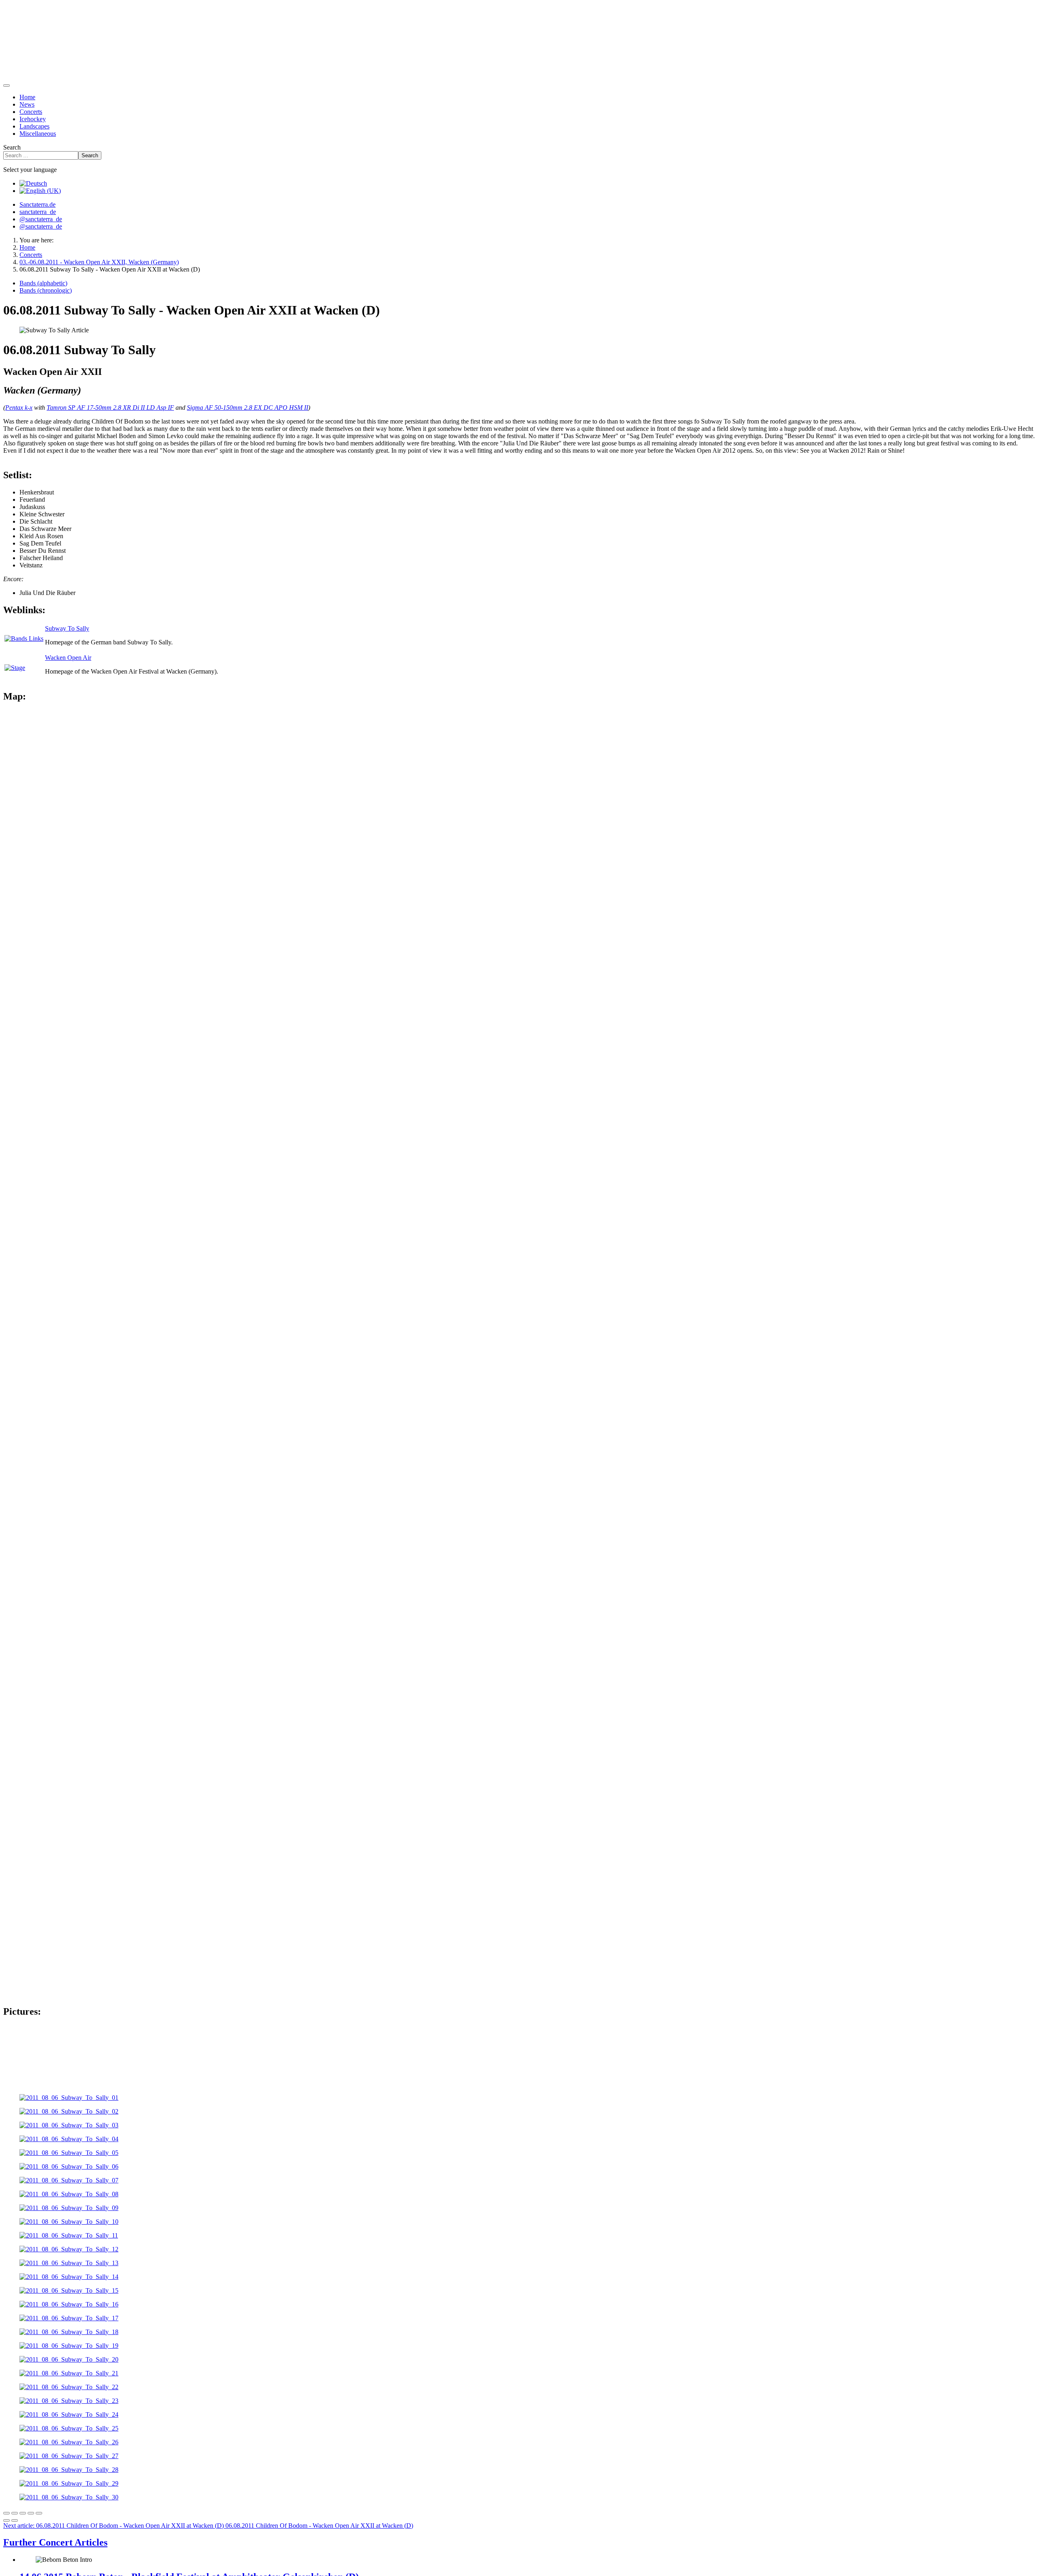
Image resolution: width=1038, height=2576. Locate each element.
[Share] (15, 2513)
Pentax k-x (19, 408)
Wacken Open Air (68, 658)
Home (27, 97)
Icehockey (33, 119)
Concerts (31, 112)
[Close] (6, 2513)
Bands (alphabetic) (43, 283)
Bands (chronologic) (46, 290)
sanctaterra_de (38, 212)
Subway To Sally (67, 628)
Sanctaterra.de (38, 204)
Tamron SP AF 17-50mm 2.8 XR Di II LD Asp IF (110, 408)
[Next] (15, 2520)
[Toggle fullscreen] (23, 2513)
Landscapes (34, 126)
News (27, 104)
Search (12, 147)
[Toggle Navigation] (6, 86)
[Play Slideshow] (39, 2513)
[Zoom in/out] (31, 2513)
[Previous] (6, 2520)
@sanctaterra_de (41, 219)
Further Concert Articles (55, 2542)
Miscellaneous (38, 134)
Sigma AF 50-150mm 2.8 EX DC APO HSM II (248, 408)
